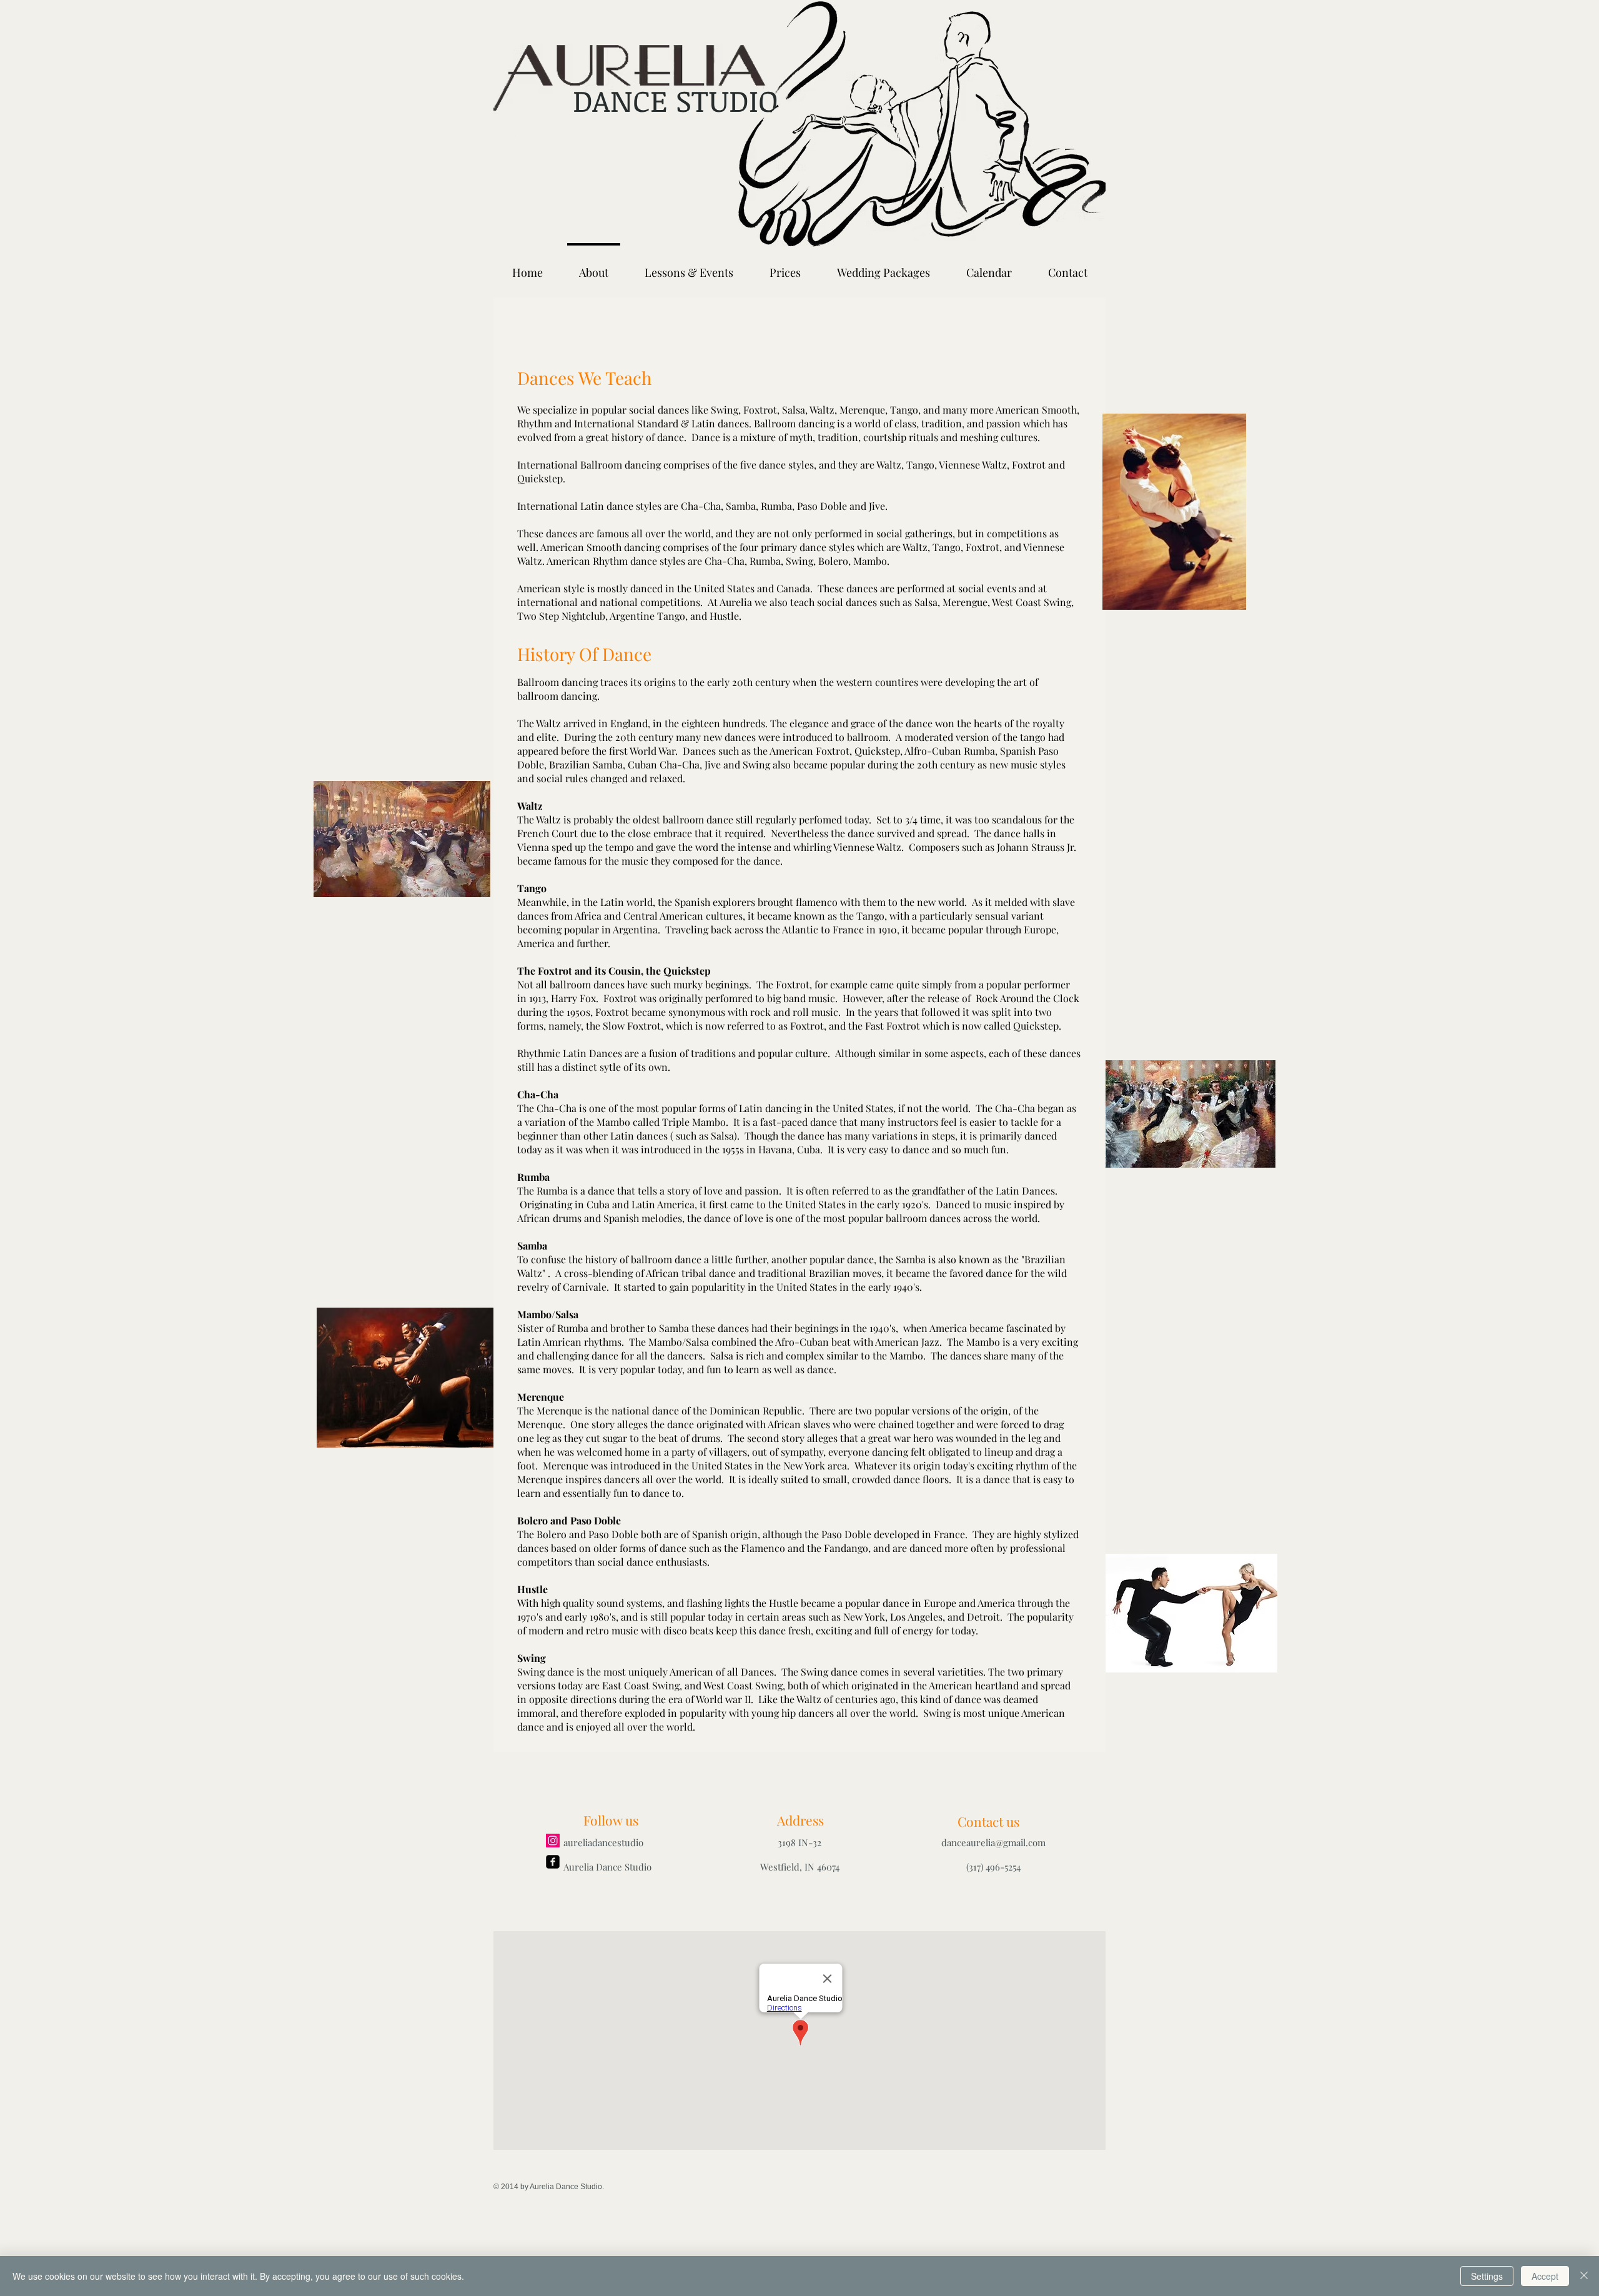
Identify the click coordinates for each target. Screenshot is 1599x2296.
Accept (1545, 2276)
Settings (1487, 2276)
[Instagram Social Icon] (553, 1841)
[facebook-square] (553, 1862)
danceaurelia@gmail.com (993, 1842)
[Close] (1584, 2276)
